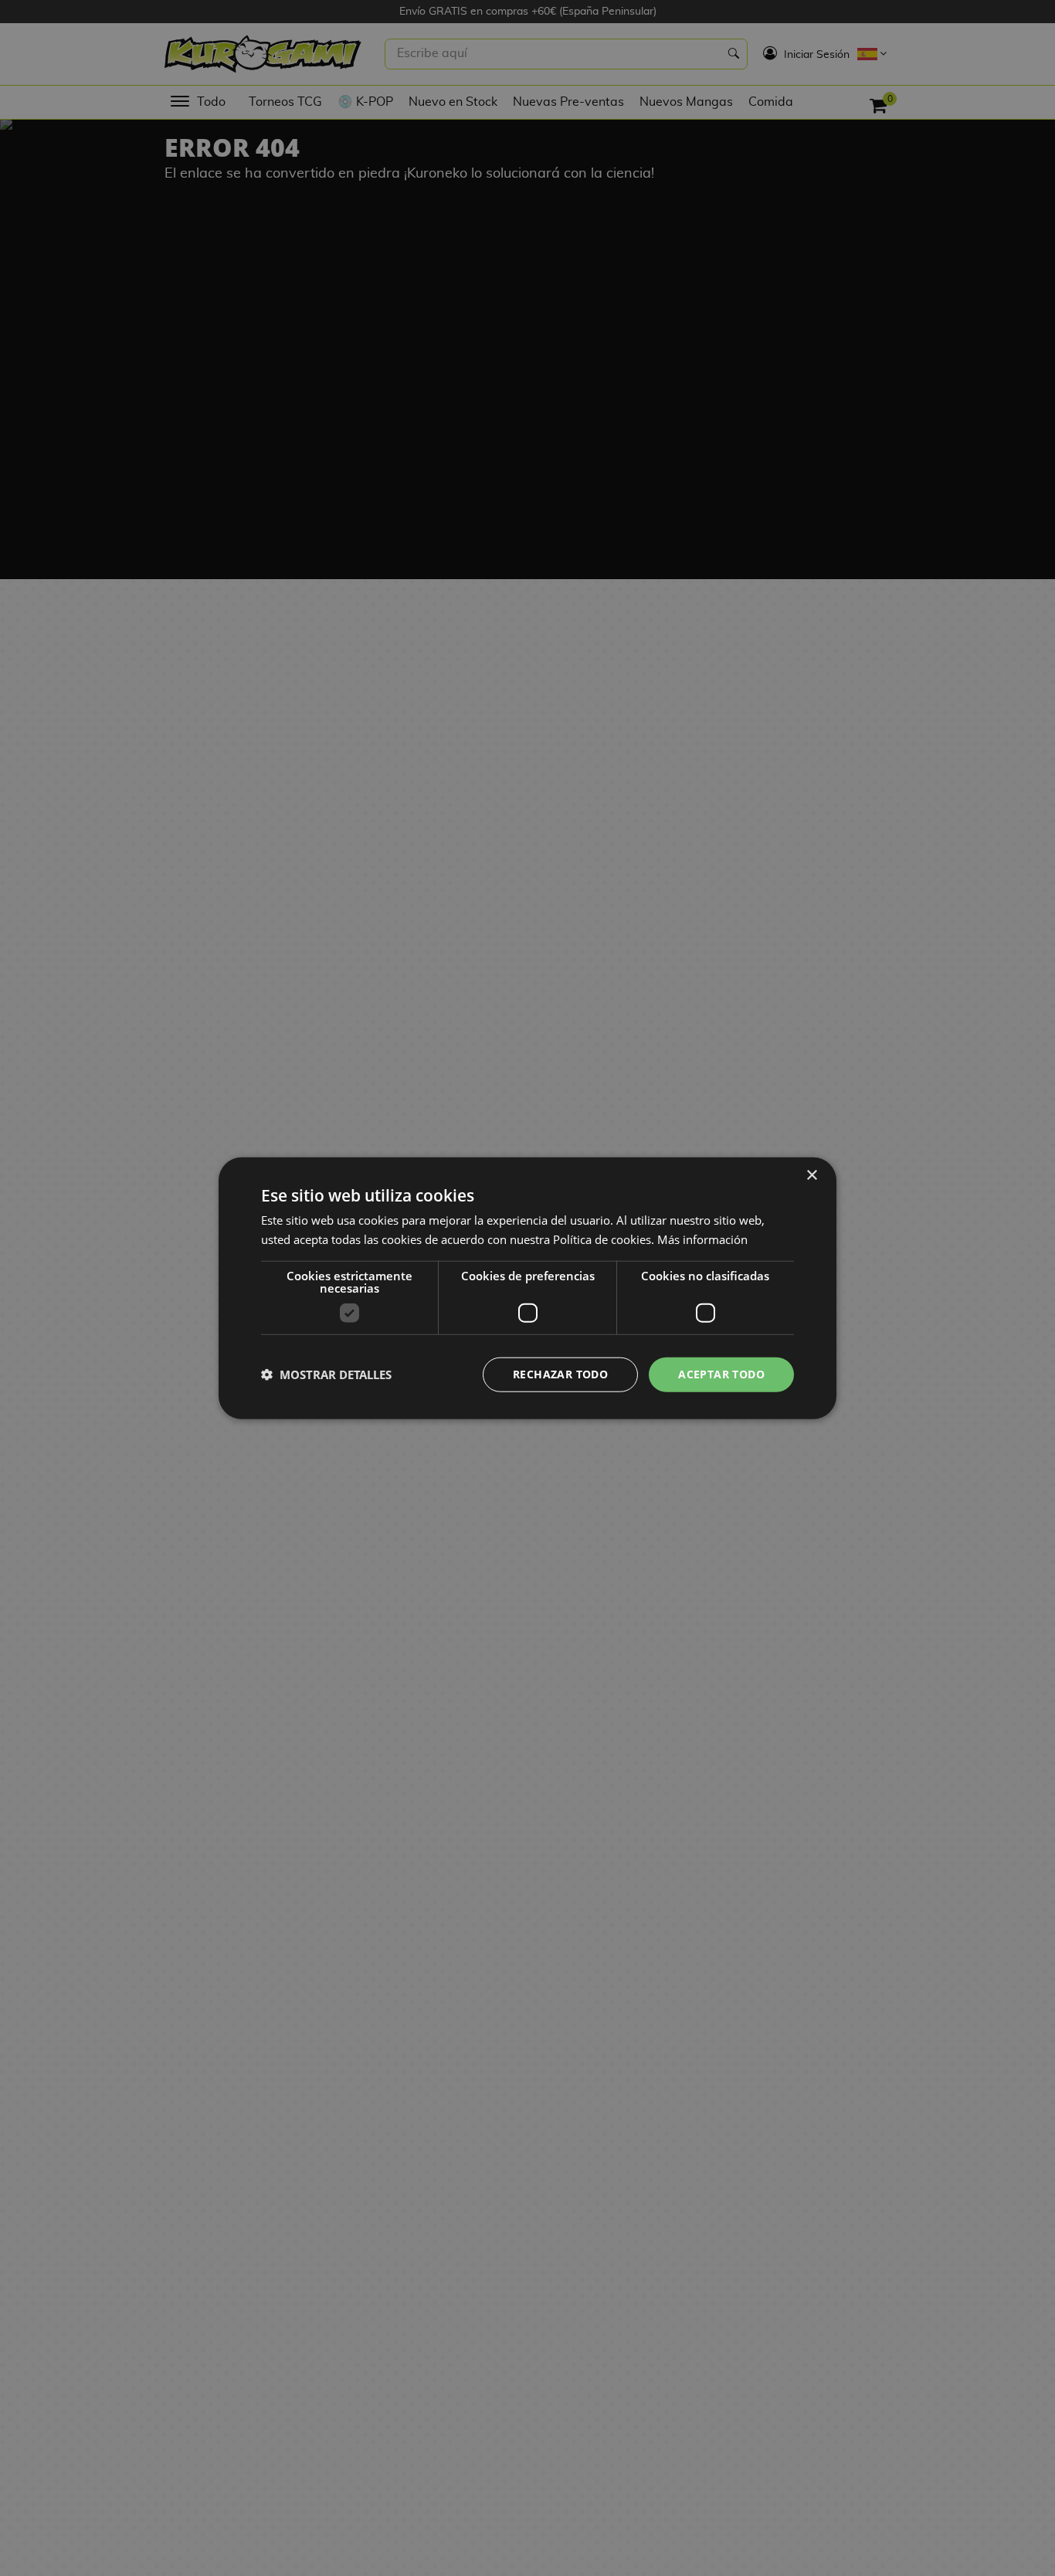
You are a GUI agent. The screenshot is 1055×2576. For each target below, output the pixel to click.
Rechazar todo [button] (560, 1374)
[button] (326, 1374)
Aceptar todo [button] (721, 1374)
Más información (702, 1239)
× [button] (811, 1176)
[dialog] (527, 1288)
